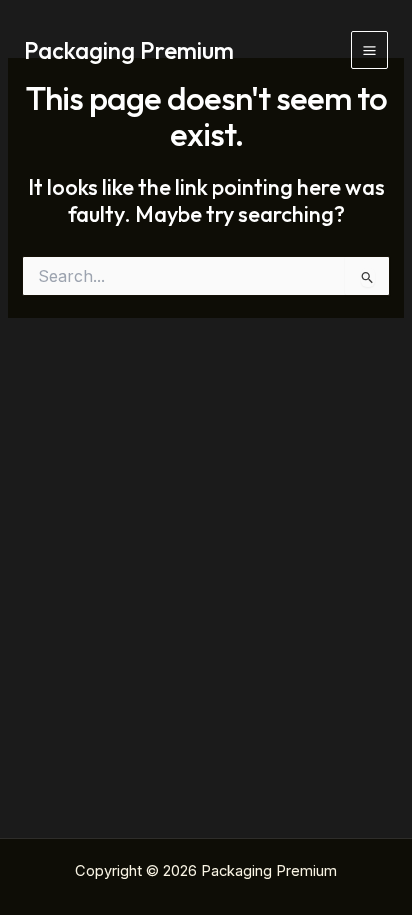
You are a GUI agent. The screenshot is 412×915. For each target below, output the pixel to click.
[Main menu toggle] (369, 49)
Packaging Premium (129, 50)
